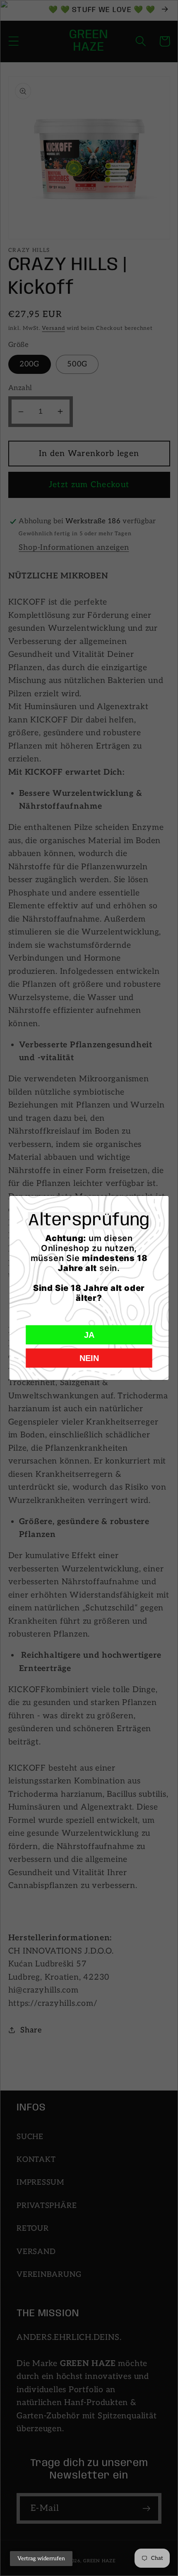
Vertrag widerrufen (41, 2559)
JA (89, 1335)
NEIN (89, 1358)
